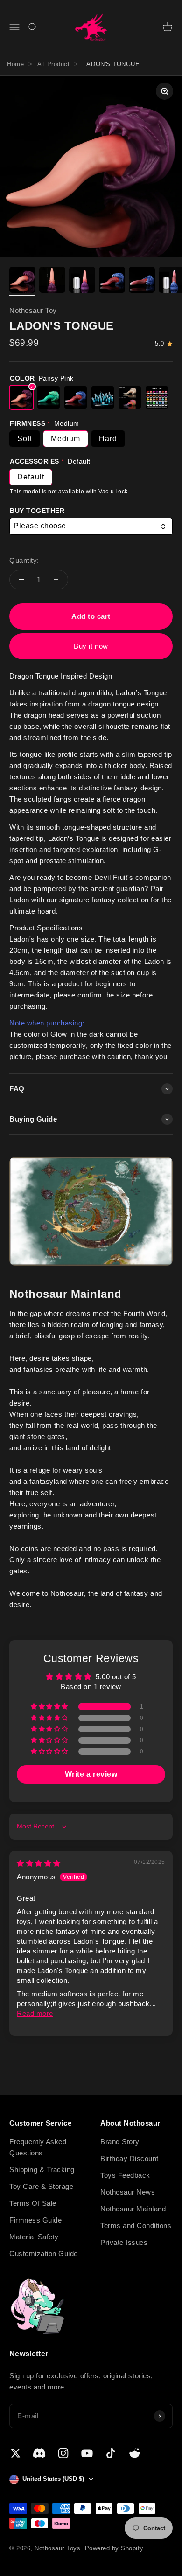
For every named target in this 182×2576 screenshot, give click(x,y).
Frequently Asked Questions (38, 2147)
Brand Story (120, 2142)
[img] (39, 1863)
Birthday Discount (129, 2158)
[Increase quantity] (56, 580)
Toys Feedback (125, 2175)
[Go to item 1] (22, 281)
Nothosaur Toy (33, 310)
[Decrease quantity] (21, 580)
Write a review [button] (91, 1774)
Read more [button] (35, 2013)
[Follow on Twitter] (16, 2453)
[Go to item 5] (142, 281)
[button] (50, 1707)
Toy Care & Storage (41, 2186)
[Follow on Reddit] (135, 2453)
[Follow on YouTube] (87, 2453)
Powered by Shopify (114, 2548)
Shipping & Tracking (42, 2170)
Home (15, 64)
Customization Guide (44, 2254)
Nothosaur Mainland (133, 2209)
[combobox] (91, 526)
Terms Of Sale (33, 2203)
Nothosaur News (128, 2192)
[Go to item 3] (82, 281)
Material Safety (34, 2237)
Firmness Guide (35, 2220)
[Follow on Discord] (39, 2453)
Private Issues (124, 2242)
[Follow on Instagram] (63, 2453)
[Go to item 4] (112, 281)
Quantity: (24, 560)
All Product (54, 64)
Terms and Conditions (136, 2226)
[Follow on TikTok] (111, 2453)
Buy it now (91, 646)
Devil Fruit (111, 877)
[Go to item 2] (52, 281)
